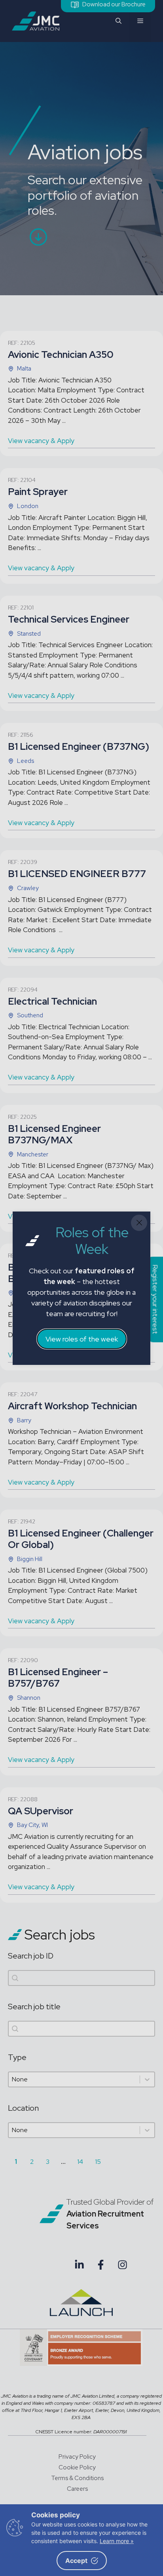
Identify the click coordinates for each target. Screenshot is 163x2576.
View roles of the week (82, 1339)
